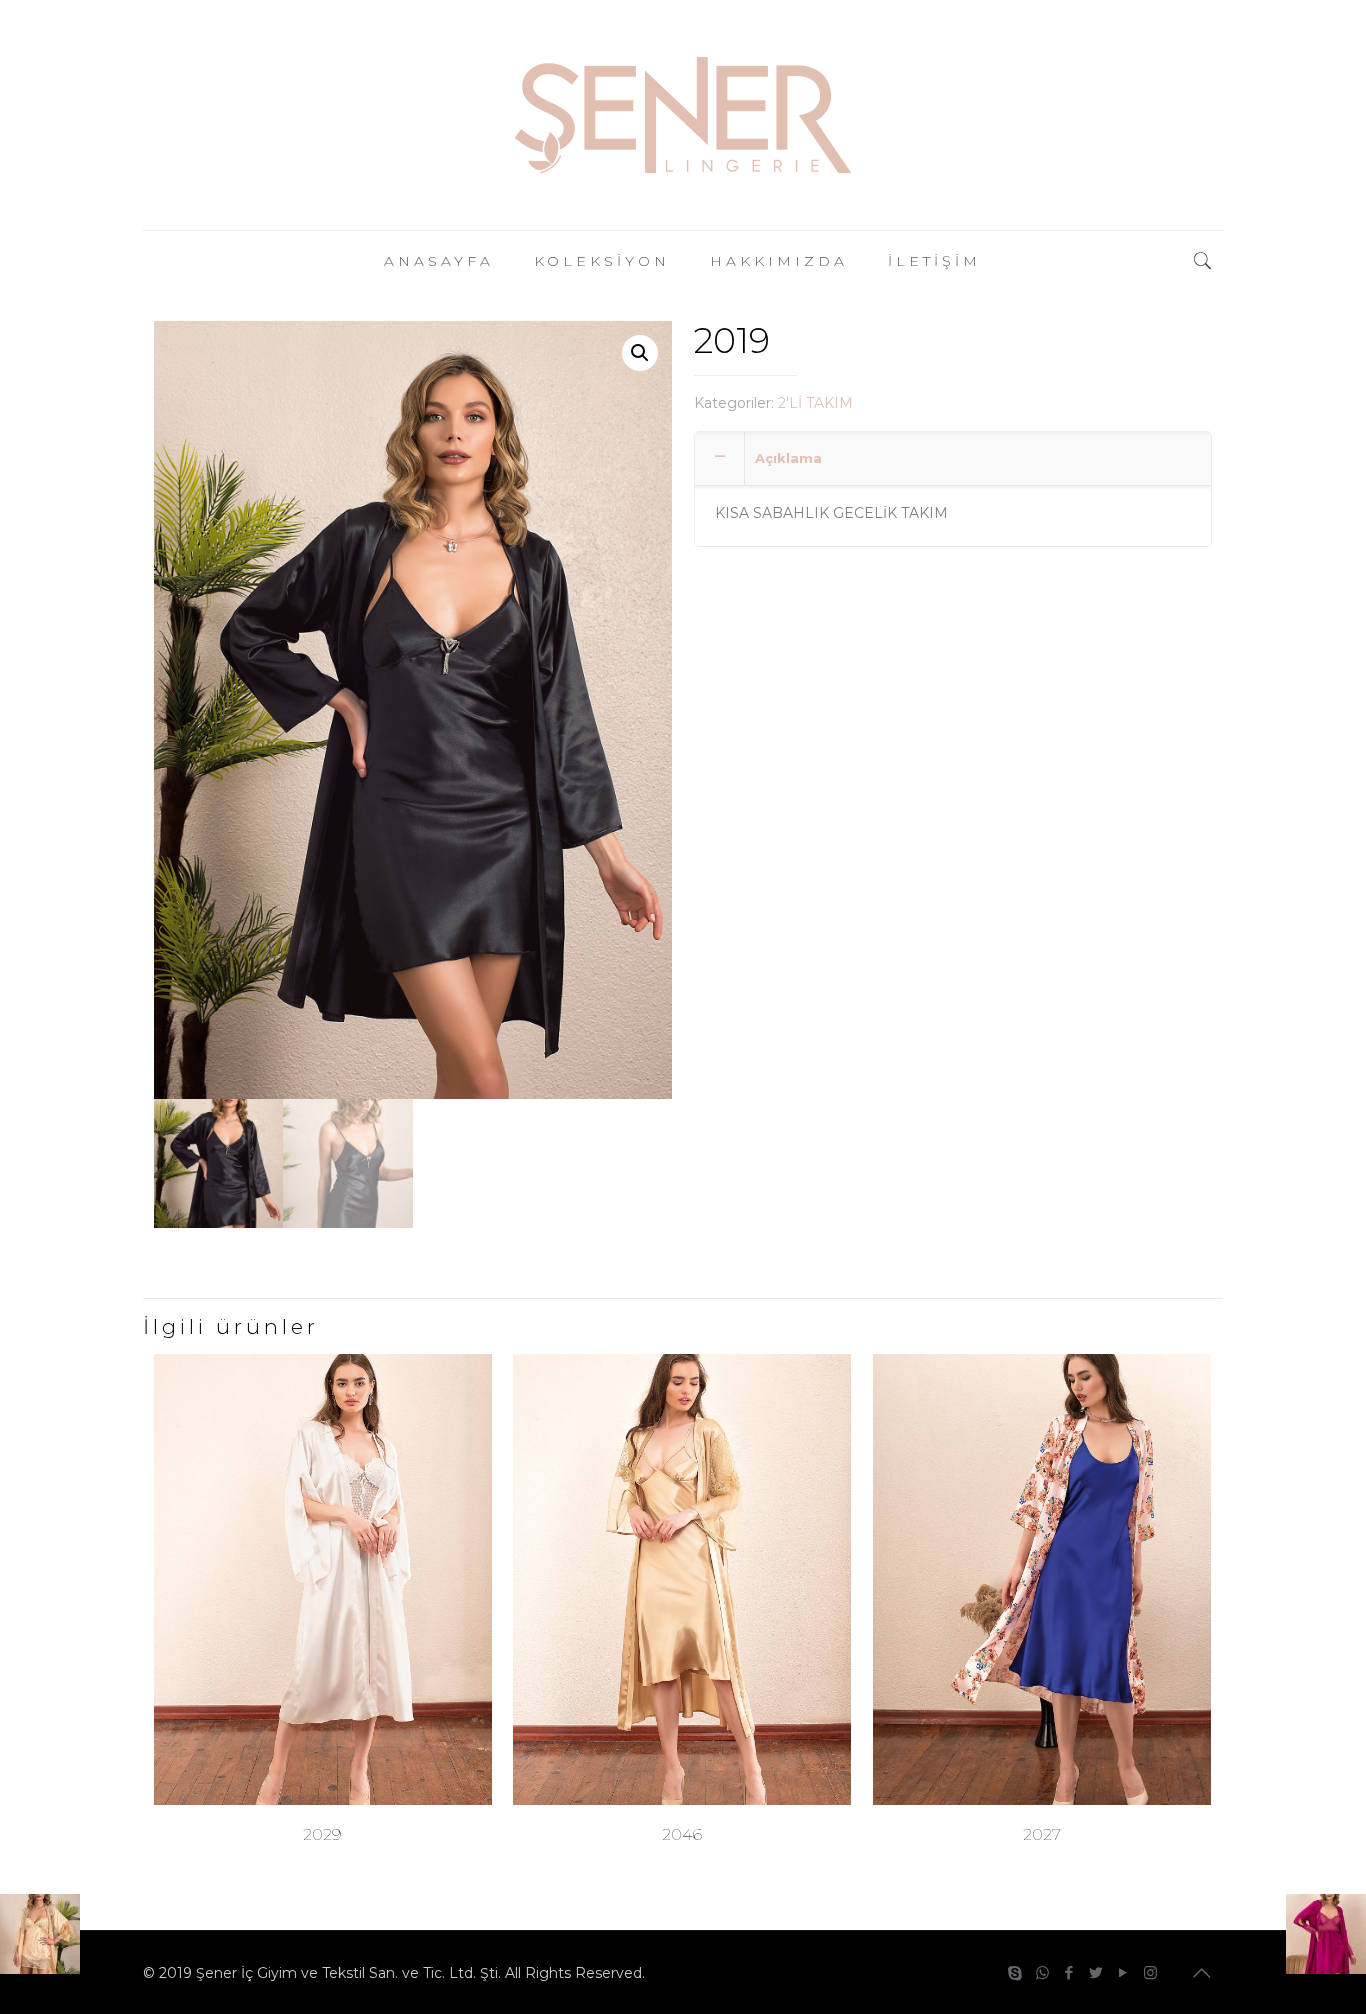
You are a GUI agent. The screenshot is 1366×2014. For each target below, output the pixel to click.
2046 (682, 1834)
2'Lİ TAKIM (815, 403)
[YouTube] (1123, 1972)
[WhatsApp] (1042, 1972)
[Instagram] (1150, 1972)
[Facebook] (1069, 1972)
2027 (1042, 1834)
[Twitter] (1096, 1972)
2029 (322, 1834)
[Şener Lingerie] (683, 115)
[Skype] (1015, 1972)
